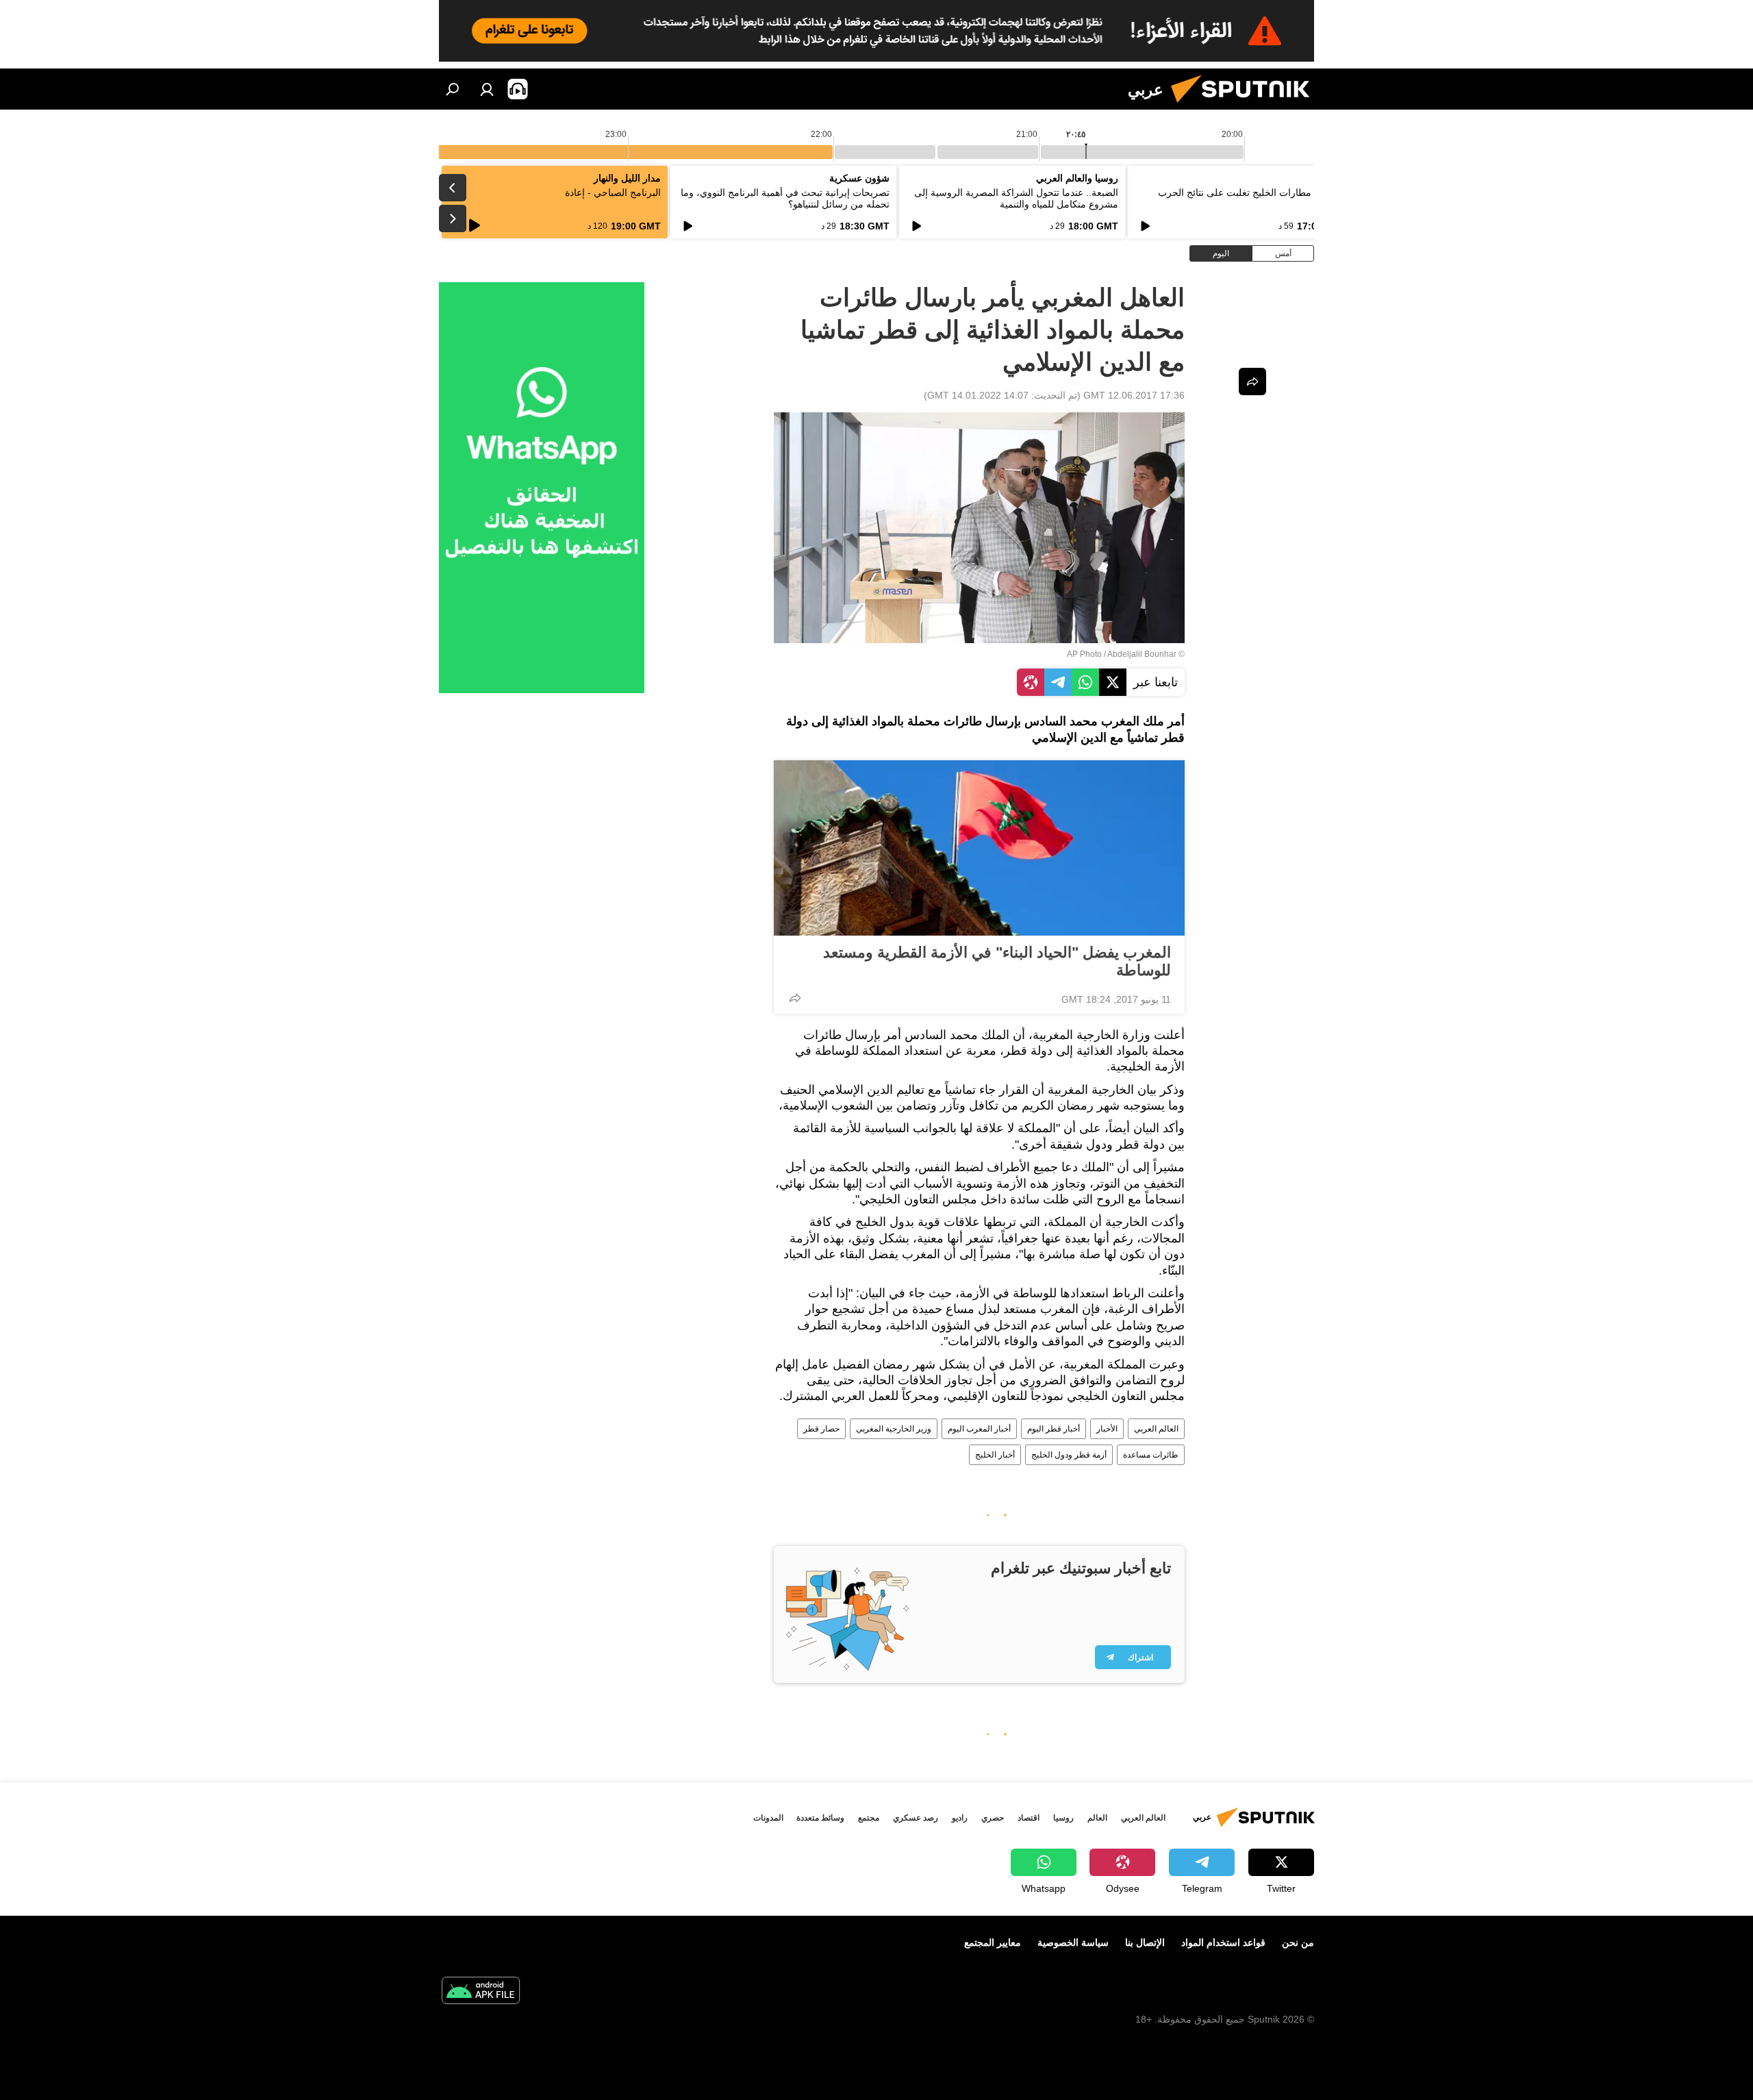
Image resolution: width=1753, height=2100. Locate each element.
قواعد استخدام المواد (1223, 1942)
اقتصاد (1029, 1818)
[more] (795, 998)
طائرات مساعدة (1151, 1455)
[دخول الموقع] (487, 89)
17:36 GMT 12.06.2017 (1134, 395)
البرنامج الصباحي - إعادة (613, 192)
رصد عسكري (916, 1818)
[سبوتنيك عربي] (1246, 106)
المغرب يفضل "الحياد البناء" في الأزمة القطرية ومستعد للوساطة (997, 961)
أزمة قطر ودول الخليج (1069, 1455)
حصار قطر (821, 1429)
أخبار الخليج (995, 1455)
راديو (960, 1818)
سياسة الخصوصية (1073, 1942)
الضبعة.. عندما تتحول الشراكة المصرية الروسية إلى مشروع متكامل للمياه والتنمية (1016, 198)
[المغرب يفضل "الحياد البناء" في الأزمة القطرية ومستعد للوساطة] (979, 848)
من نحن (1298, 1942)
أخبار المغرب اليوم (979, 1429)
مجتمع (869, 1818)
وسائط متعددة (820, 1818)
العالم (1097, 1818)
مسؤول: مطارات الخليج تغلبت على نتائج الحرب (1252, 192)
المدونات (768, 1818)
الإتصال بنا (1145, 1942)
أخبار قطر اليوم (1054, 1429)
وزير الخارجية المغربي (894, 1429)
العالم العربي (1156, 1429)
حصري (993, 1818)
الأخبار (1107, 1429)
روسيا (1063, 1818)
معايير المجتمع (993, 1942)
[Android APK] (481, 1992)
